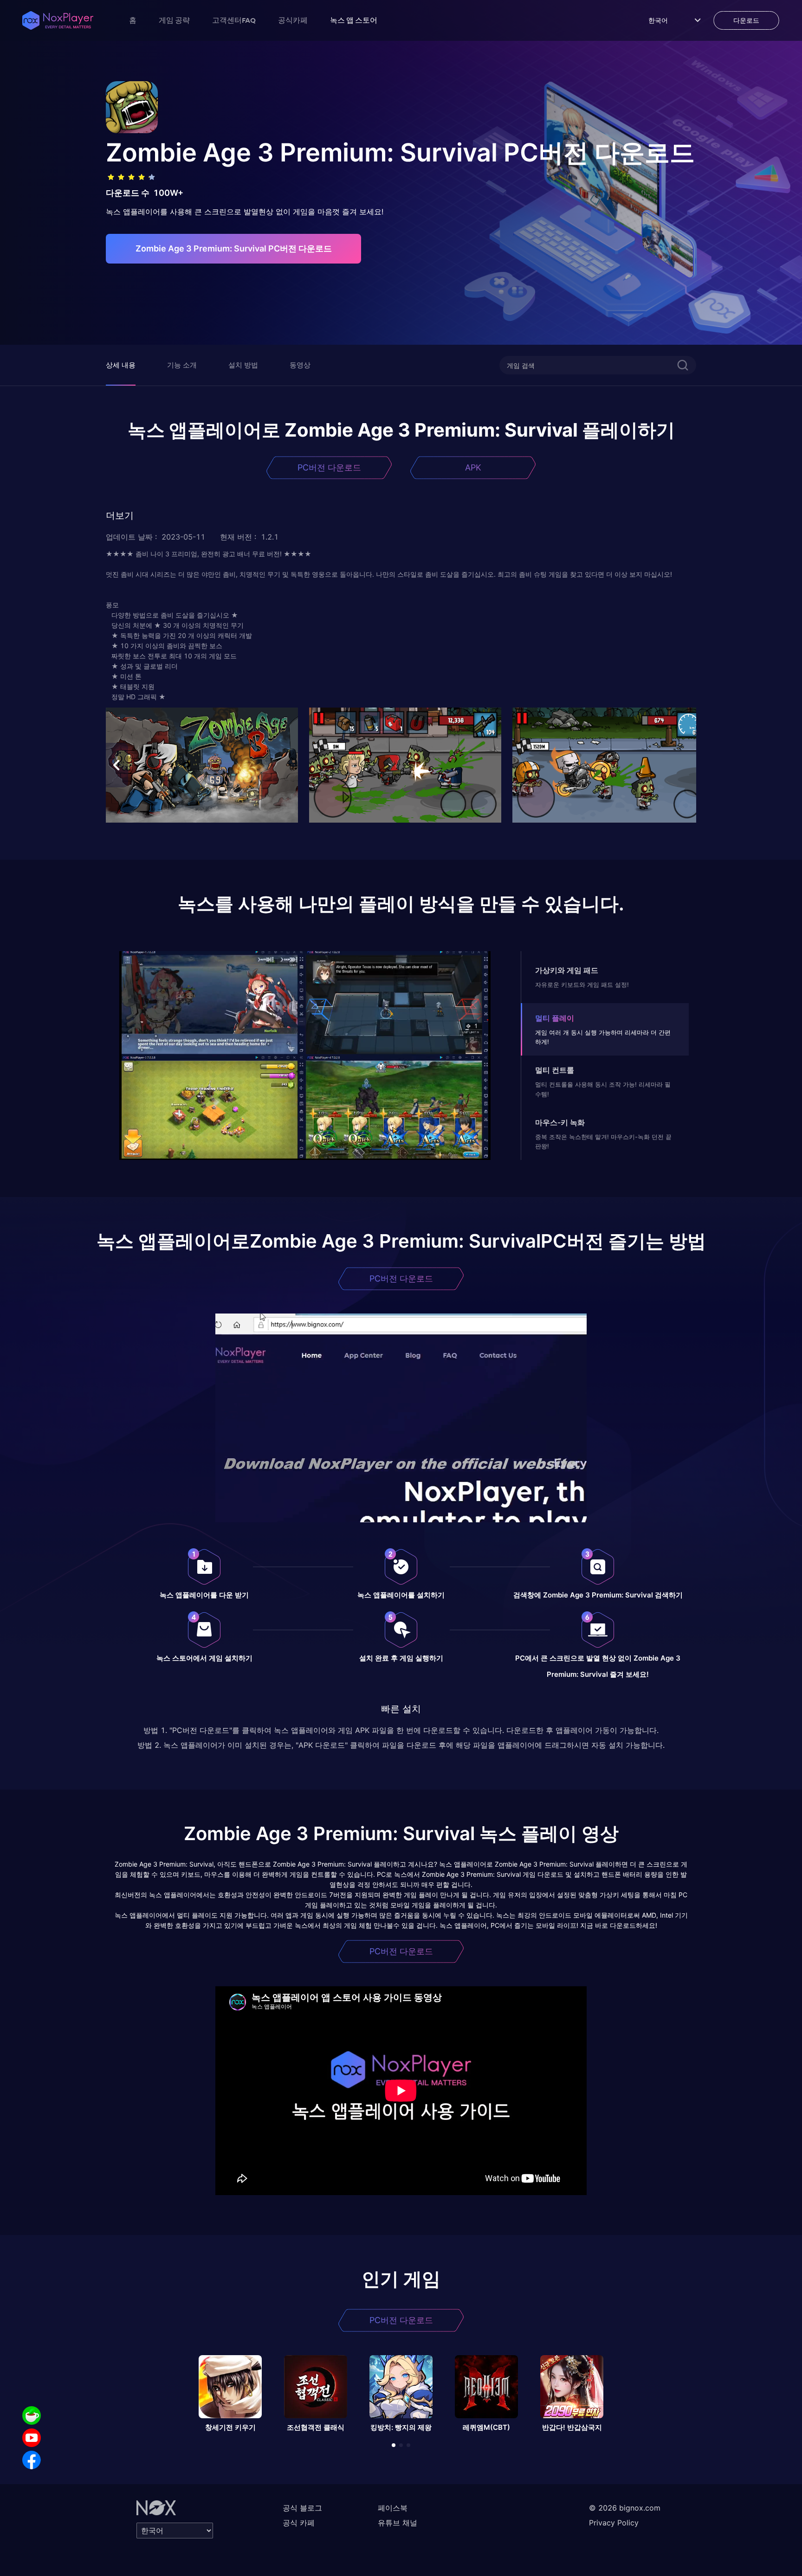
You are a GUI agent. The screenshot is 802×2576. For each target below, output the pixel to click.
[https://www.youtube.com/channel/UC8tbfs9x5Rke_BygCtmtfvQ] (32, 2438)
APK (473, 467)
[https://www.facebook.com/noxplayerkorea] (32, 2460)
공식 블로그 (302, 2508)
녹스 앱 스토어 (354, 20)
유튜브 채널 (398, 2523)
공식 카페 (299, 2523)
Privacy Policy (614, 2523)
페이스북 (393, 2508)
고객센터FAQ (234, 20)
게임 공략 (174, 20)
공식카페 (293, 20)
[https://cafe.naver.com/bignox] (32, 2415)
